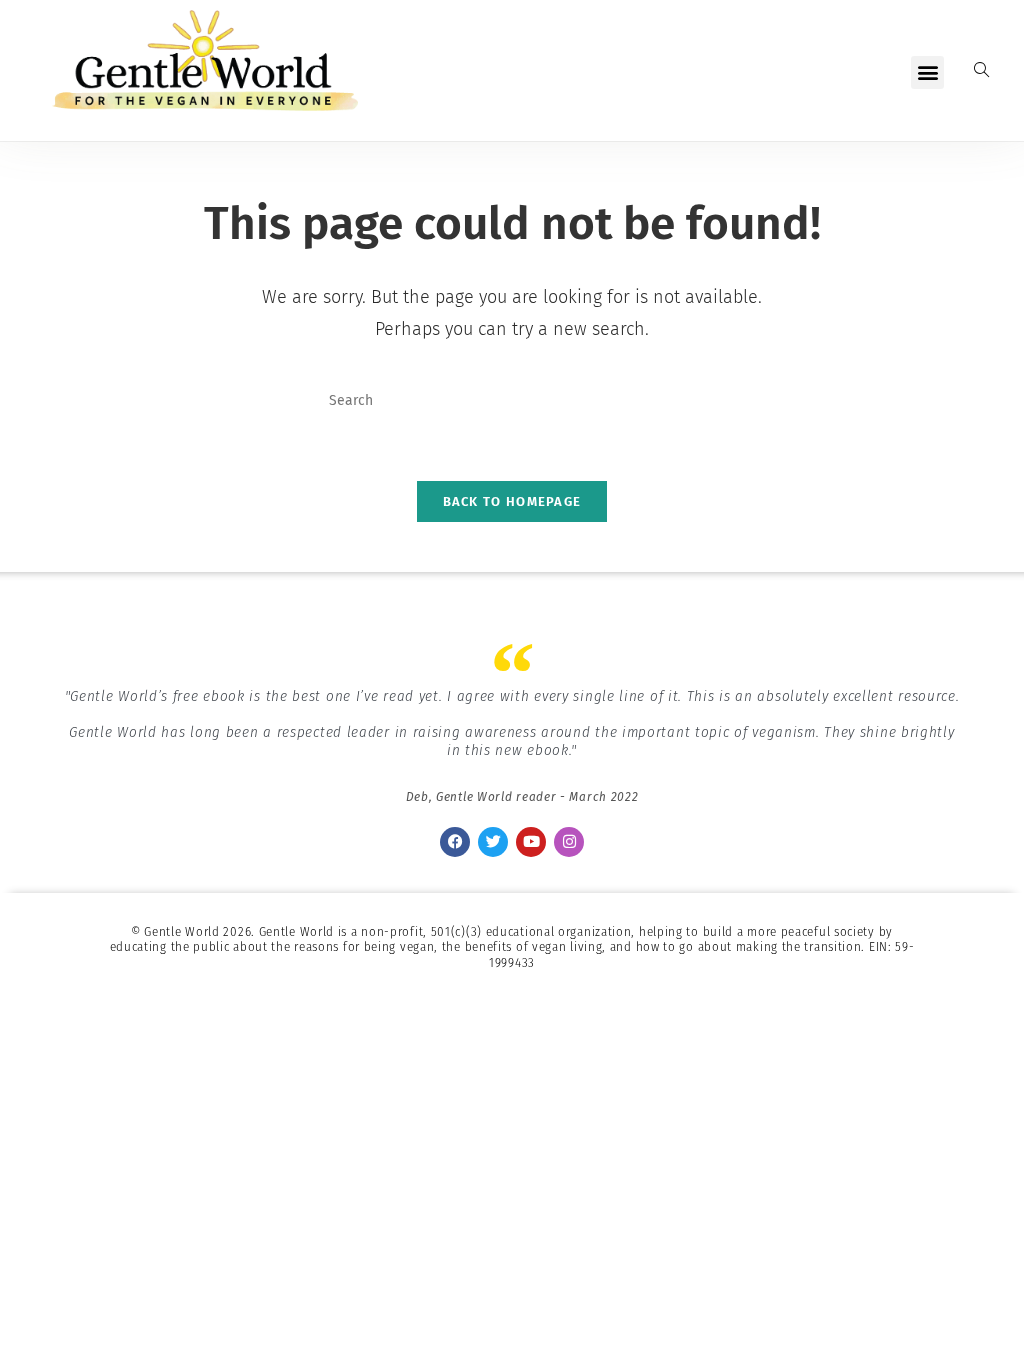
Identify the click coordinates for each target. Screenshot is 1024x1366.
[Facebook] (455, 842)
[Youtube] (531, 842)
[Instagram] (569, 842)
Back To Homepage (512, 501)
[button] (927, 72)
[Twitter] (493, 842)
